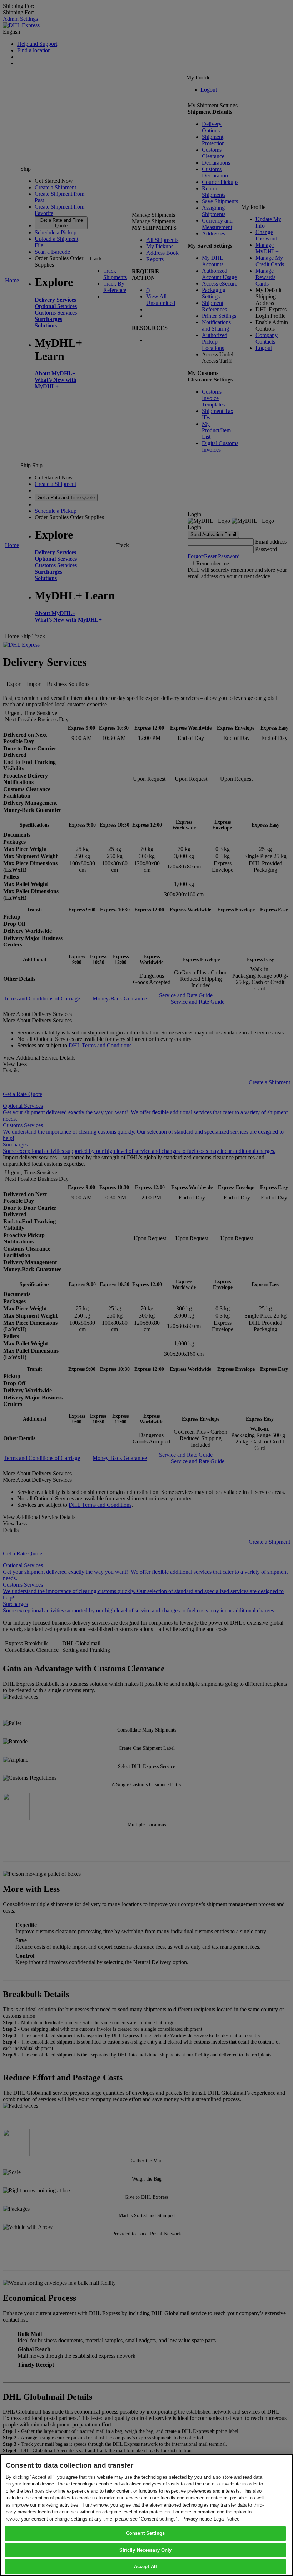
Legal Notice (227, 2519)
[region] (146, 2515)
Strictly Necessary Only (146, 2550)
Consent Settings (145, 2533)
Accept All (145, 2567)
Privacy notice (197, 2519)
